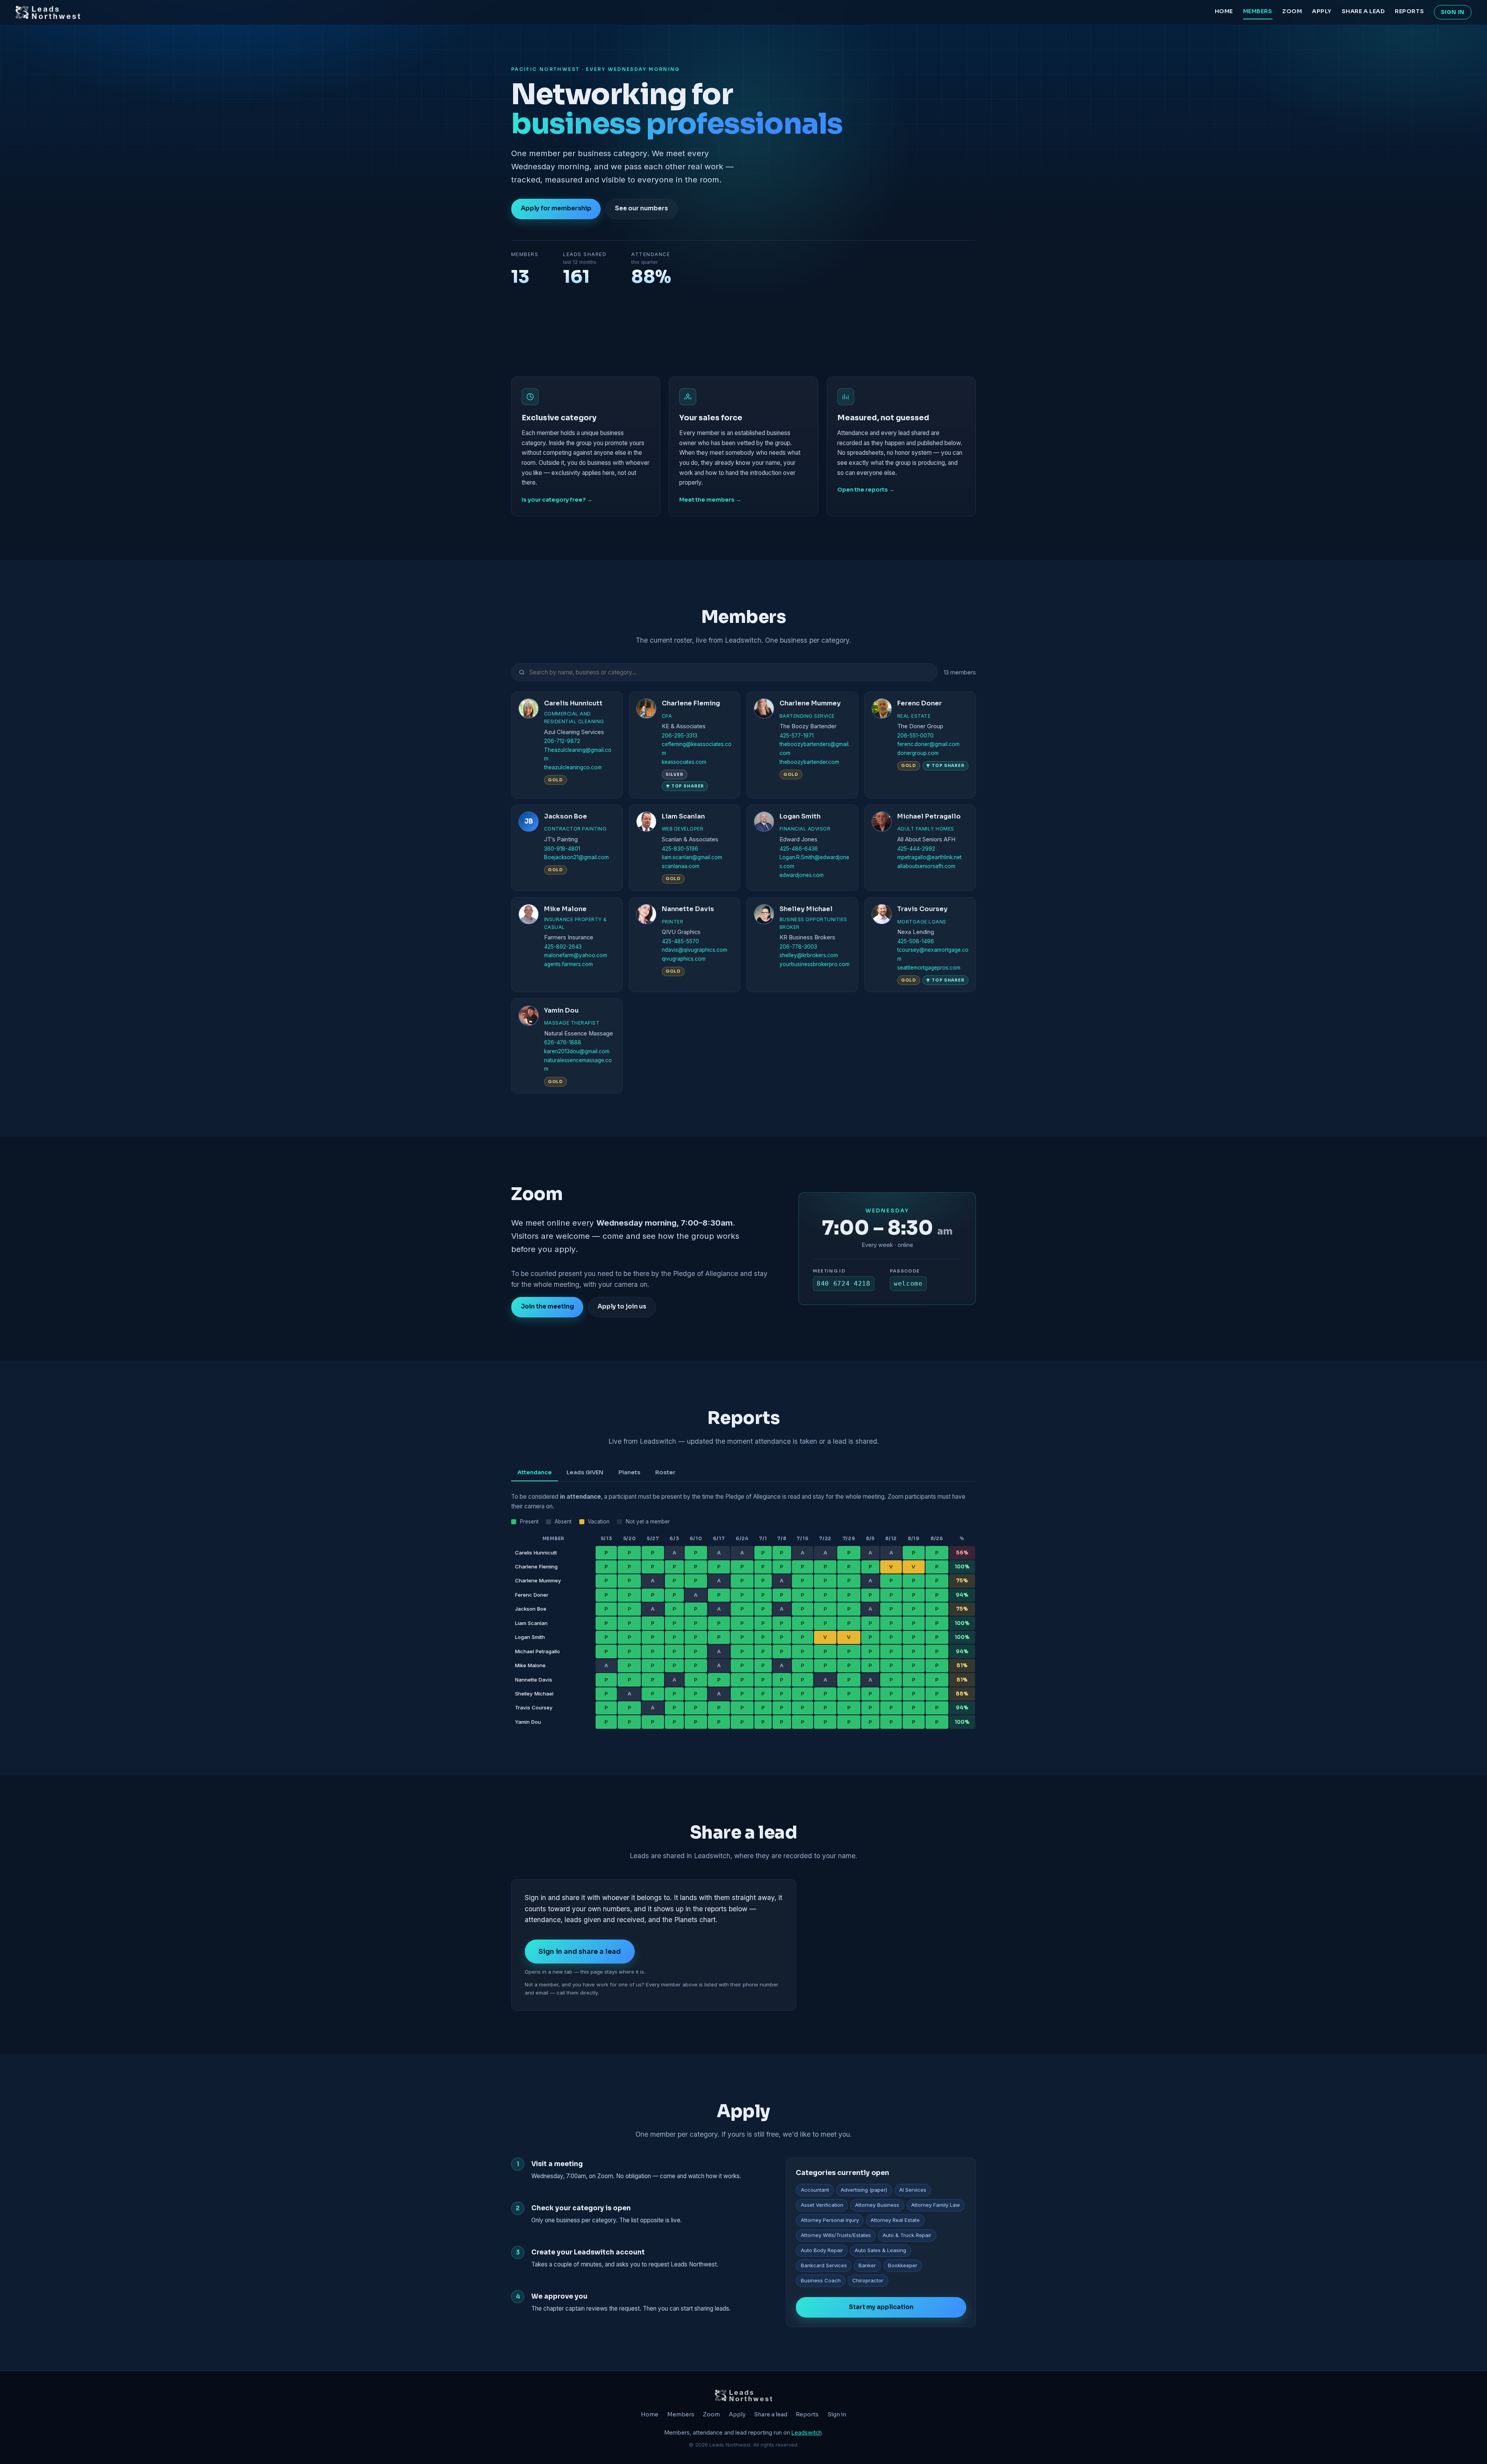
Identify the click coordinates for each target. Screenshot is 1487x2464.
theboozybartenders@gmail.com (815, 749)
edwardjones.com (802, 875)
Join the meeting (547, 1307)
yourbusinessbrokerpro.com (815, 964)
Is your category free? (554, 500)
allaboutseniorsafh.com (926, 866)
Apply (1322, 11)
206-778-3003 (798, 947)
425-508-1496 (916, 941)
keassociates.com (684, 762)
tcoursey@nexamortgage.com (933, 954)
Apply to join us (622, 1307)
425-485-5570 (680, 941)
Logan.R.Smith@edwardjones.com (814, 862)
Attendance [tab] (535, 1472)
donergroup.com (918, 753)
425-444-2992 (916, 849)
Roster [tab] (665, 1472)
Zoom (1292, 11)
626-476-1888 (563, 1042)
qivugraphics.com (684, 959)
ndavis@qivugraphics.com (695, 950)
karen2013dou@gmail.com (577, 1051)
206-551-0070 (915, 736)
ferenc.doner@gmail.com (928, 744)
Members (1258, 11)
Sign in (1453, 12)
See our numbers (641, 208)
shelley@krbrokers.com (809, 955)
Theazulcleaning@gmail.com (578, 754)
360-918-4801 (562, 849)
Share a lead (1363, 11)
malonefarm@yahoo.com (576, 955)
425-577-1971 (797, 736)
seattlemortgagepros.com (929, 968)
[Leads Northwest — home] (48, 12)
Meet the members (707, 500)
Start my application (881, 2307)
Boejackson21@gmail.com (576, 857)
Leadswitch (807, 2432)
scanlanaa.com (681, 866)
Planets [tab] (629, 1472)
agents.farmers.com (568, 964)
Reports (1409, 11)
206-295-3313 (680, 736)
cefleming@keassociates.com (697, 749)
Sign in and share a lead (580, 1952)
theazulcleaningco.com (573, 767)
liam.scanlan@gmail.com (692, 857)
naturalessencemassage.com (578, 1065)
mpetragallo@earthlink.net (929, 857)
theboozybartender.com (809, 762)
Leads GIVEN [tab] (585, 1472)
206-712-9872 (562, 741)
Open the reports (863, 490)
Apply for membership (556, 208)
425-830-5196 (680, 849)
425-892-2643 (563, 947)
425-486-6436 (799, 849)
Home (1224, 11)
